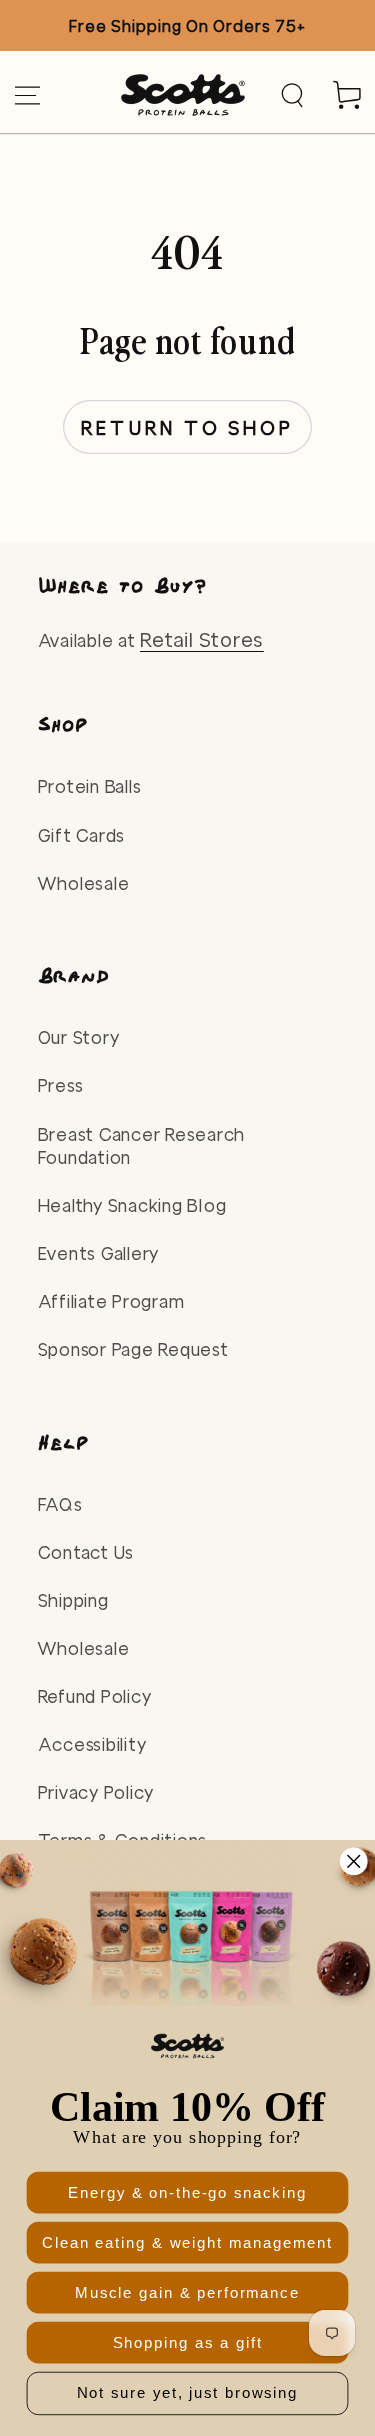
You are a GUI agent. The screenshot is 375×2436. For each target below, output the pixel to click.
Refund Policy (95, 1696)
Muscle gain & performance (187, 2292)
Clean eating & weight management (187, 2242)
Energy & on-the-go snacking (187, 2192)
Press (61, 1085)
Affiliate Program (111, 1301)
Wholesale (84, 883)
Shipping (73, 1600)
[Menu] (27, 95)
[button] (292, 95)
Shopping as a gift (188, 2342)
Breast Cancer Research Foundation (142, 1146)
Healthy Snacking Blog (132, 1205)
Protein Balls (90, 786)
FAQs (60, 1504)
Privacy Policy (96, 1792)
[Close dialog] (353, 1861)
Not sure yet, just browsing (188, 2393)
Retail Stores (202, 639)
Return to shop (187, 428)
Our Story (79, 1037)
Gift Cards (82, 835)
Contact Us (86, 1552)
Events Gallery (99, 1253)
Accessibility (92, 1744)
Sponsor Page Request (133, 1349)
